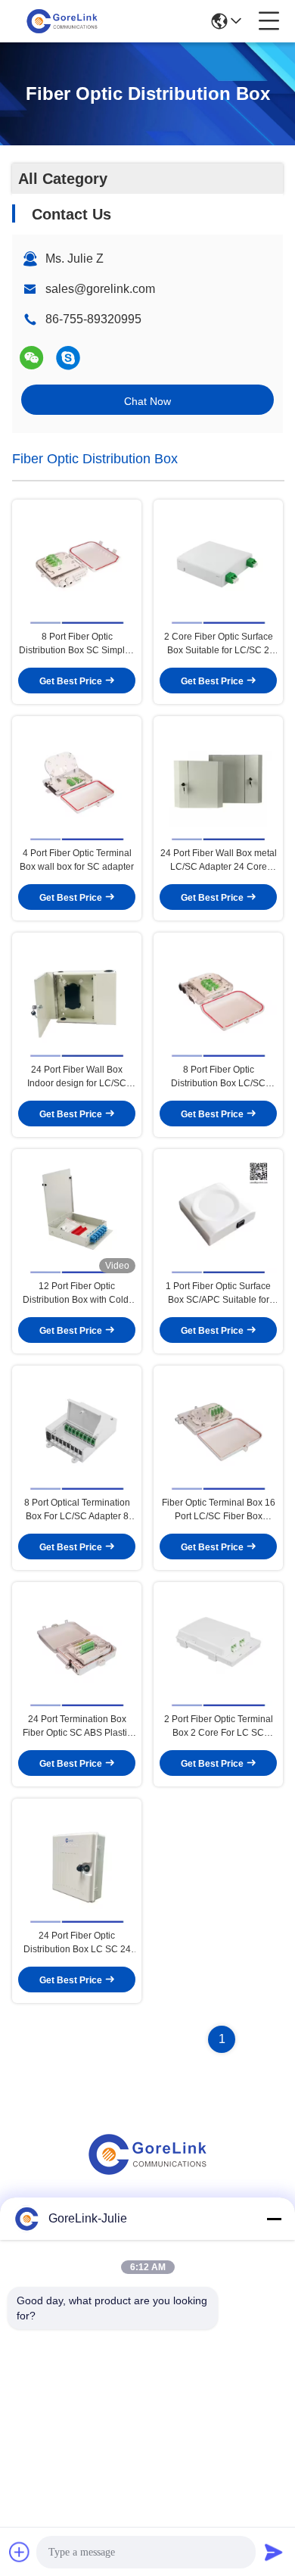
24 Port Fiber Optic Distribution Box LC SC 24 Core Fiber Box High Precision (77, 1943)
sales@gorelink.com (100, 289)
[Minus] (274, 2219)
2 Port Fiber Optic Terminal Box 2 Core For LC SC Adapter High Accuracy (219, 1727)
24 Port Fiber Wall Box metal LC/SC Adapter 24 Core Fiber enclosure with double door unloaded (219, 861)
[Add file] (20, 2552)
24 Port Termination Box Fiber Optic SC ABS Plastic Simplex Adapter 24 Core (77, 1727)
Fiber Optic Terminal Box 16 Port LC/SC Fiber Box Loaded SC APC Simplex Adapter (219, 1510)
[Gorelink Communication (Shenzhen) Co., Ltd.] (62, 21)
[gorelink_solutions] (68, 358)
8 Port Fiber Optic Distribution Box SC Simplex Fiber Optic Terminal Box (77, 644)
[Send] (274, 2552)
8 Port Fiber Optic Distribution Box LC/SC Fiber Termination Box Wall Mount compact (219, 1077)
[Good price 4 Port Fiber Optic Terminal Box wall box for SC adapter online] (77, 781)
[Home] (147, 2173)
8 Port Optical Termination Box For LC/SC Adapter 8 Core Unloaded (77, 1510)
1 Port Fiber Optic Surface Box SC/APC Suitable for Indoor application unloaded (218, 1294)
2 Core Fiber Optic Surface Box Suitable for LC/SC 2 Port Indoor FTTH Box (219, 644)
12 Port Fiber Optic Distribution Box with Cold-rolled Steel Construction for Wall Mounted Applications (77, 1294)
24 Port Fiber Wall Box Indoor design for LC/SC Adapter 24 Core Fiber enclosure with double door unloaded (77, 1077)
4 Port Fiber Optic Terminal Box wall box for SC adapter (77, 860)
